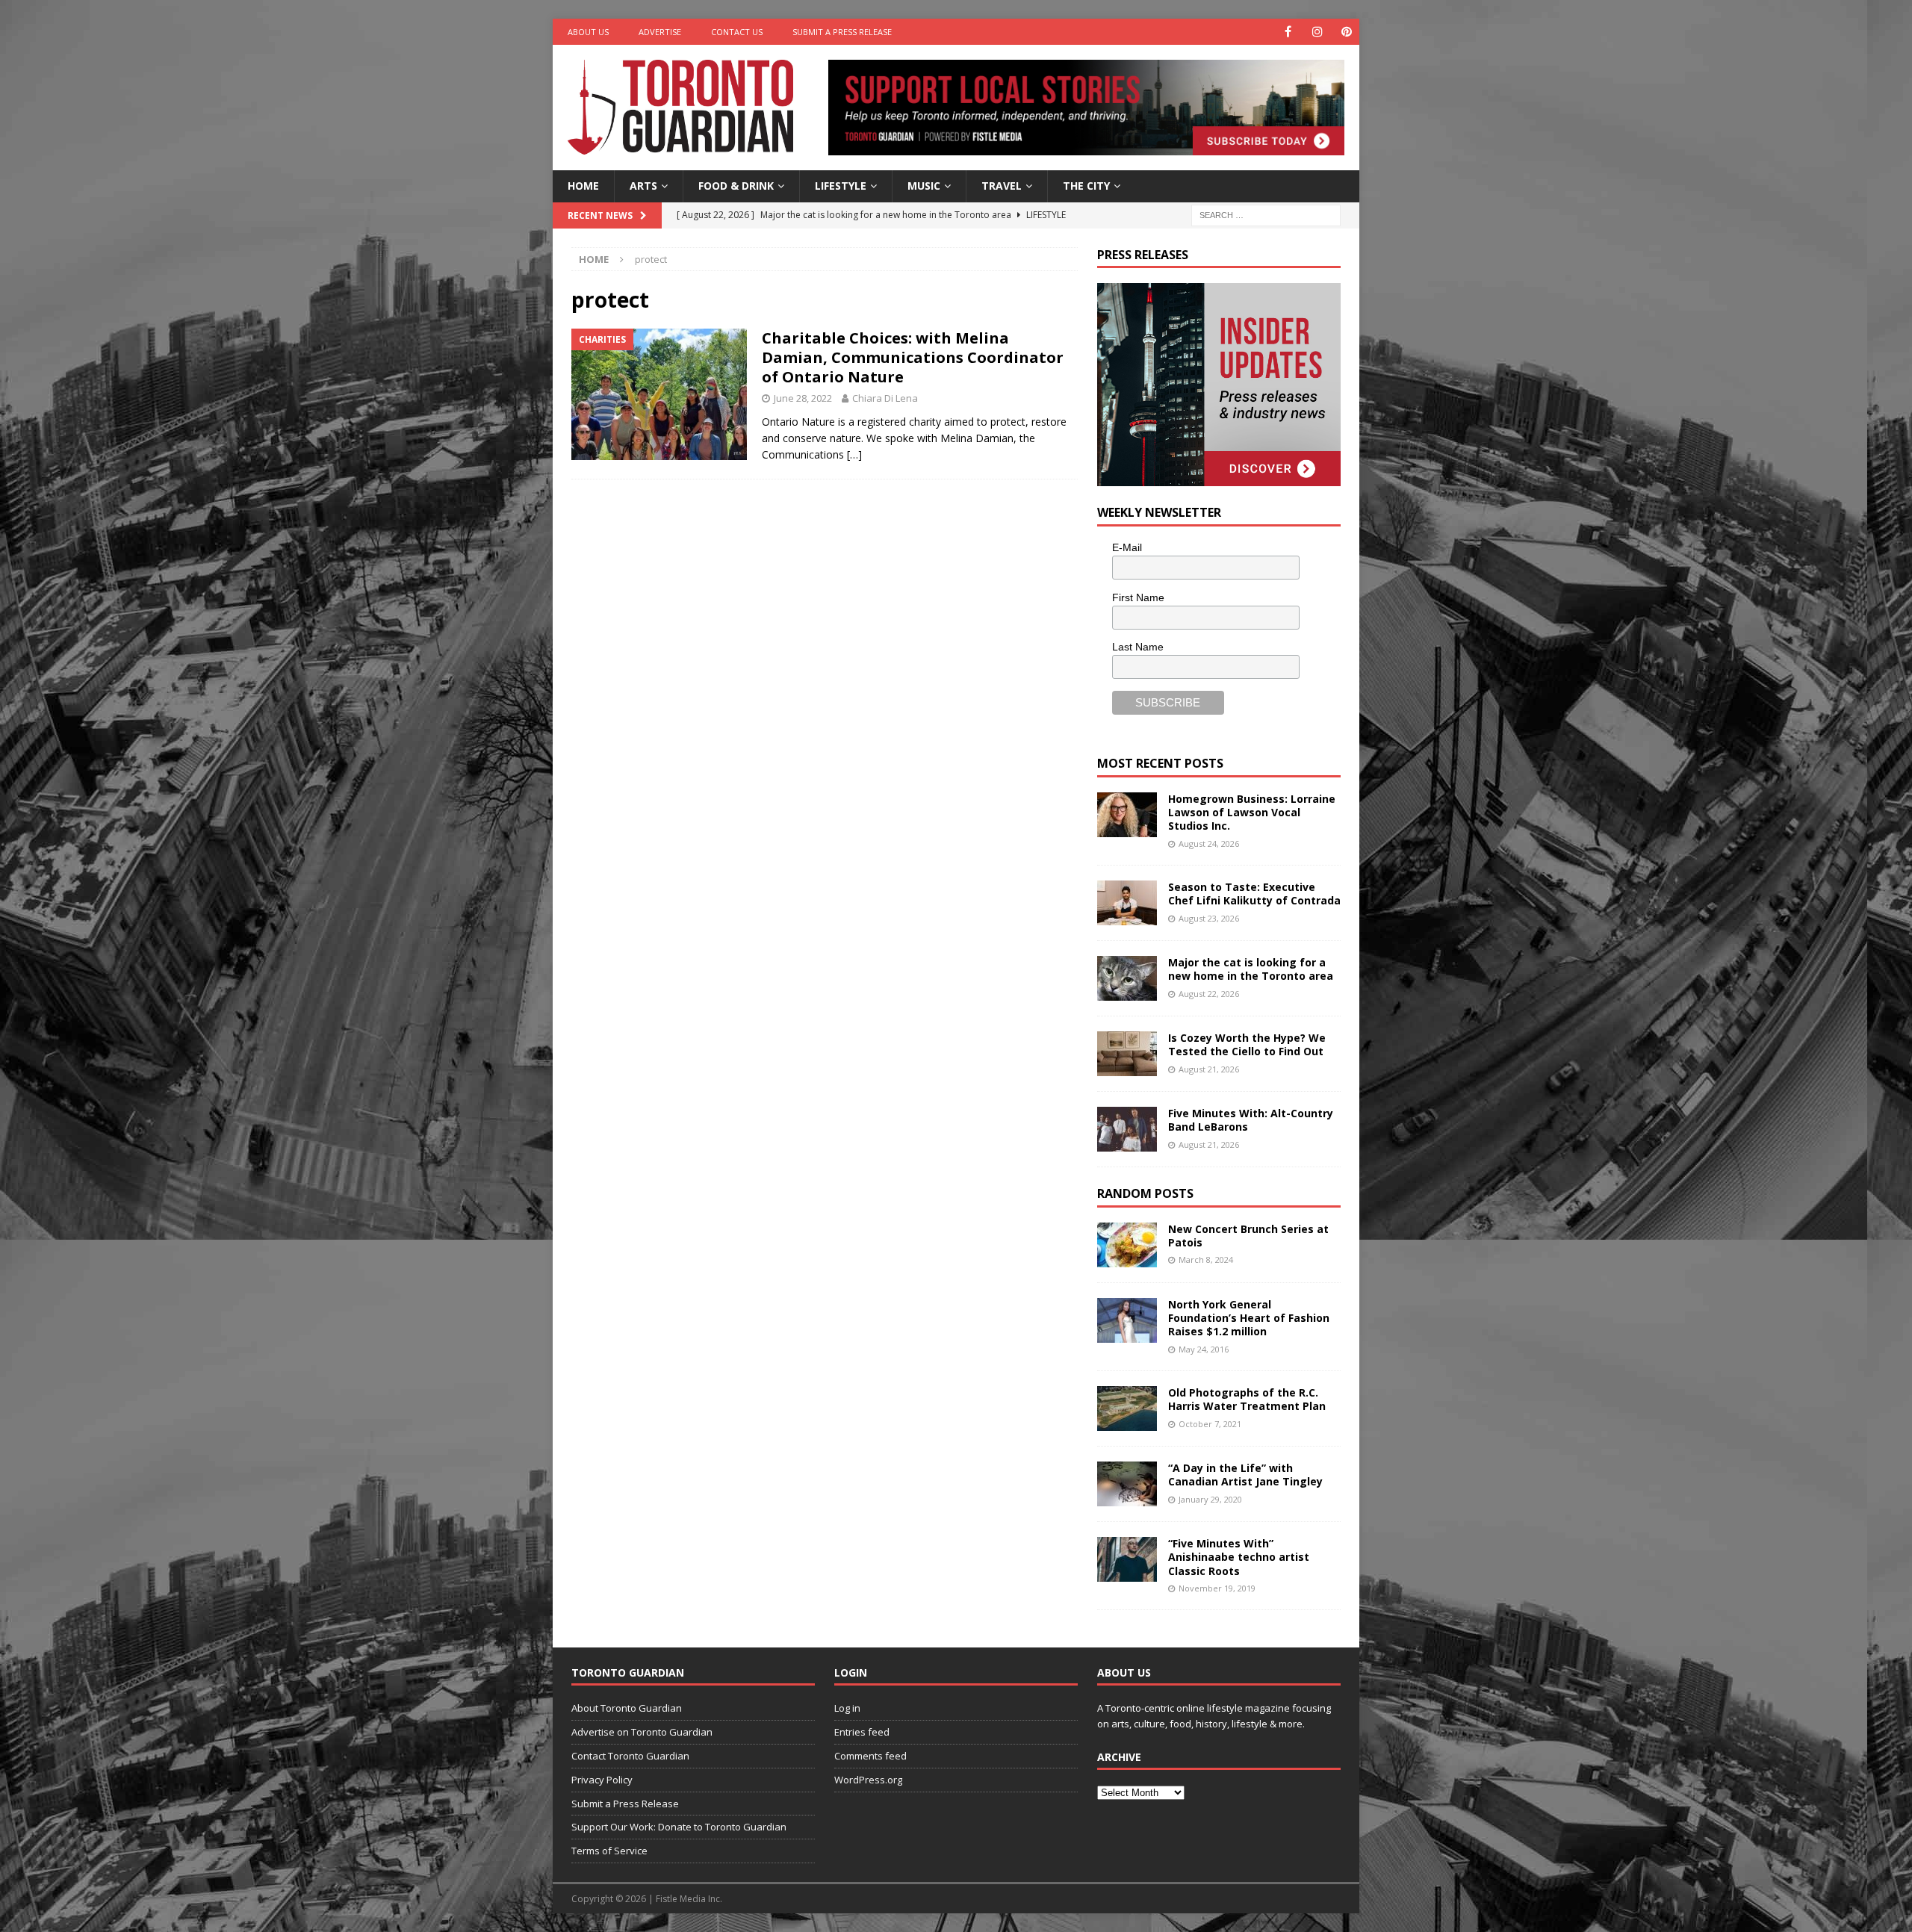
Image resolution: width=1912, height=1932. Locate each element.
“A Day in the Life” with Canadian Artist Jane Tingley (1245, 1475)
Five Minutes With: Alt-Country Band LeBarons (1251, 1120)
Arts (643, 186)
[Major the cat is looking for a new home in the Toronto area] (1127, 978)
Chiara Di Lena (885, 398)
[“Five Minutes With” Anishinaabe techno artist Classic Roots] (1127, 1559)
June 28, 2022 (803, 398)
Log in (847, 1708)
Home (583, 186)
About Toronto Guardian (627, 1708)
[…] (854, 454)
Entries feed (862, 1732)
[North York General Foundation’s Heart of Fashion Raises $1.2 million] (1127, 1320)
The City (1086, 186)
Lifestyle (841, 186)
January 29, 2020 (1210, 1499)
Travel (1002, 186)
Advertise (660, 32)
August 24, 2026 (1209, 844)
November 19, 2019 (1217, 1588)
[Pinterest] (1346, 32)
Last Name (1138, 647)
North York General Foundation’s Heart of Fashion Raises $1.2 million (1249, 1318)
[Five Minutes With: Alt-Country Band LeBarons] (1127, 1129)
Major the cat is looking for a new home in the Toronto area (1251, 969)
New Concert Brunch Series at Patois (1248, 1236)
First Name (1138, 597)
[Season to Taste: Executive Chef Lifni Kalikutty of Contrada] (1127, 903)
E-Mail (1127, 547)
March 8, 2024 (1206, 1259)
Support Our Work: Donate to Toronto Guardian (679, 1827)
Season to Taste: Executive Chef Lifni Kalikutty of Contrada (1254, 894)
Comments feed (870, 1756)
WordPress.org (868, 1780)
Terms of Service (609, 1851)
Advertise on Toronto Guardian (642, 1732)
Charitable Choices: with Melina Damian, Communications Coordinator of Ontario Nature (913, 357)
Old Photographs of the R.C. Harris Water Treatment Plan (1247, 1399)
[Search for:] (1266, 214)
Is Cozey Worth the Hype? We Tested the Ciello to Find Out (1247, 1044)
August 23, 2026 (1209, 918)
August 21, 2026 (1209, 1069)
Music (924, 186)
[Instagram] (1317, 32)
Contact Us (737, 32)
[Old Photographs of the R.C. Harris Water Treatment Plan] (1127, 1408)
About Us (588, 32)
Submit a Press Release (842, 32)
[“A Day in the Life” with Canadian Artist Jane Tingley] (1127, 1484)
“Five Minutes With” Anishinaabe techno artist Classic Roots (1239, 1557)
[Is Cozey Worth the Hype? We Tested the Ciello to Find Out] (1127, 1054)
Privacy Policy (602, 1780)
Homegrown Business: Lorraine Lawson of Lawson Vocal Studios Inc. (1252, 812)
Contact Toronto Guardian (630, 1756)
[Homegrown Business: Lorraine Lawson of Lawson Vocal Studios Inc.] (1127, 815)
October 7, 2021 (1210, 1424)
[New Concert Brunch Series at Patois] (1127, 1245)
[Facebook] (1288, 32)
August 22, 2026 (1209, 994)
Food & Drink (736, 186)
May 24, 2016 (1204, 1349)
